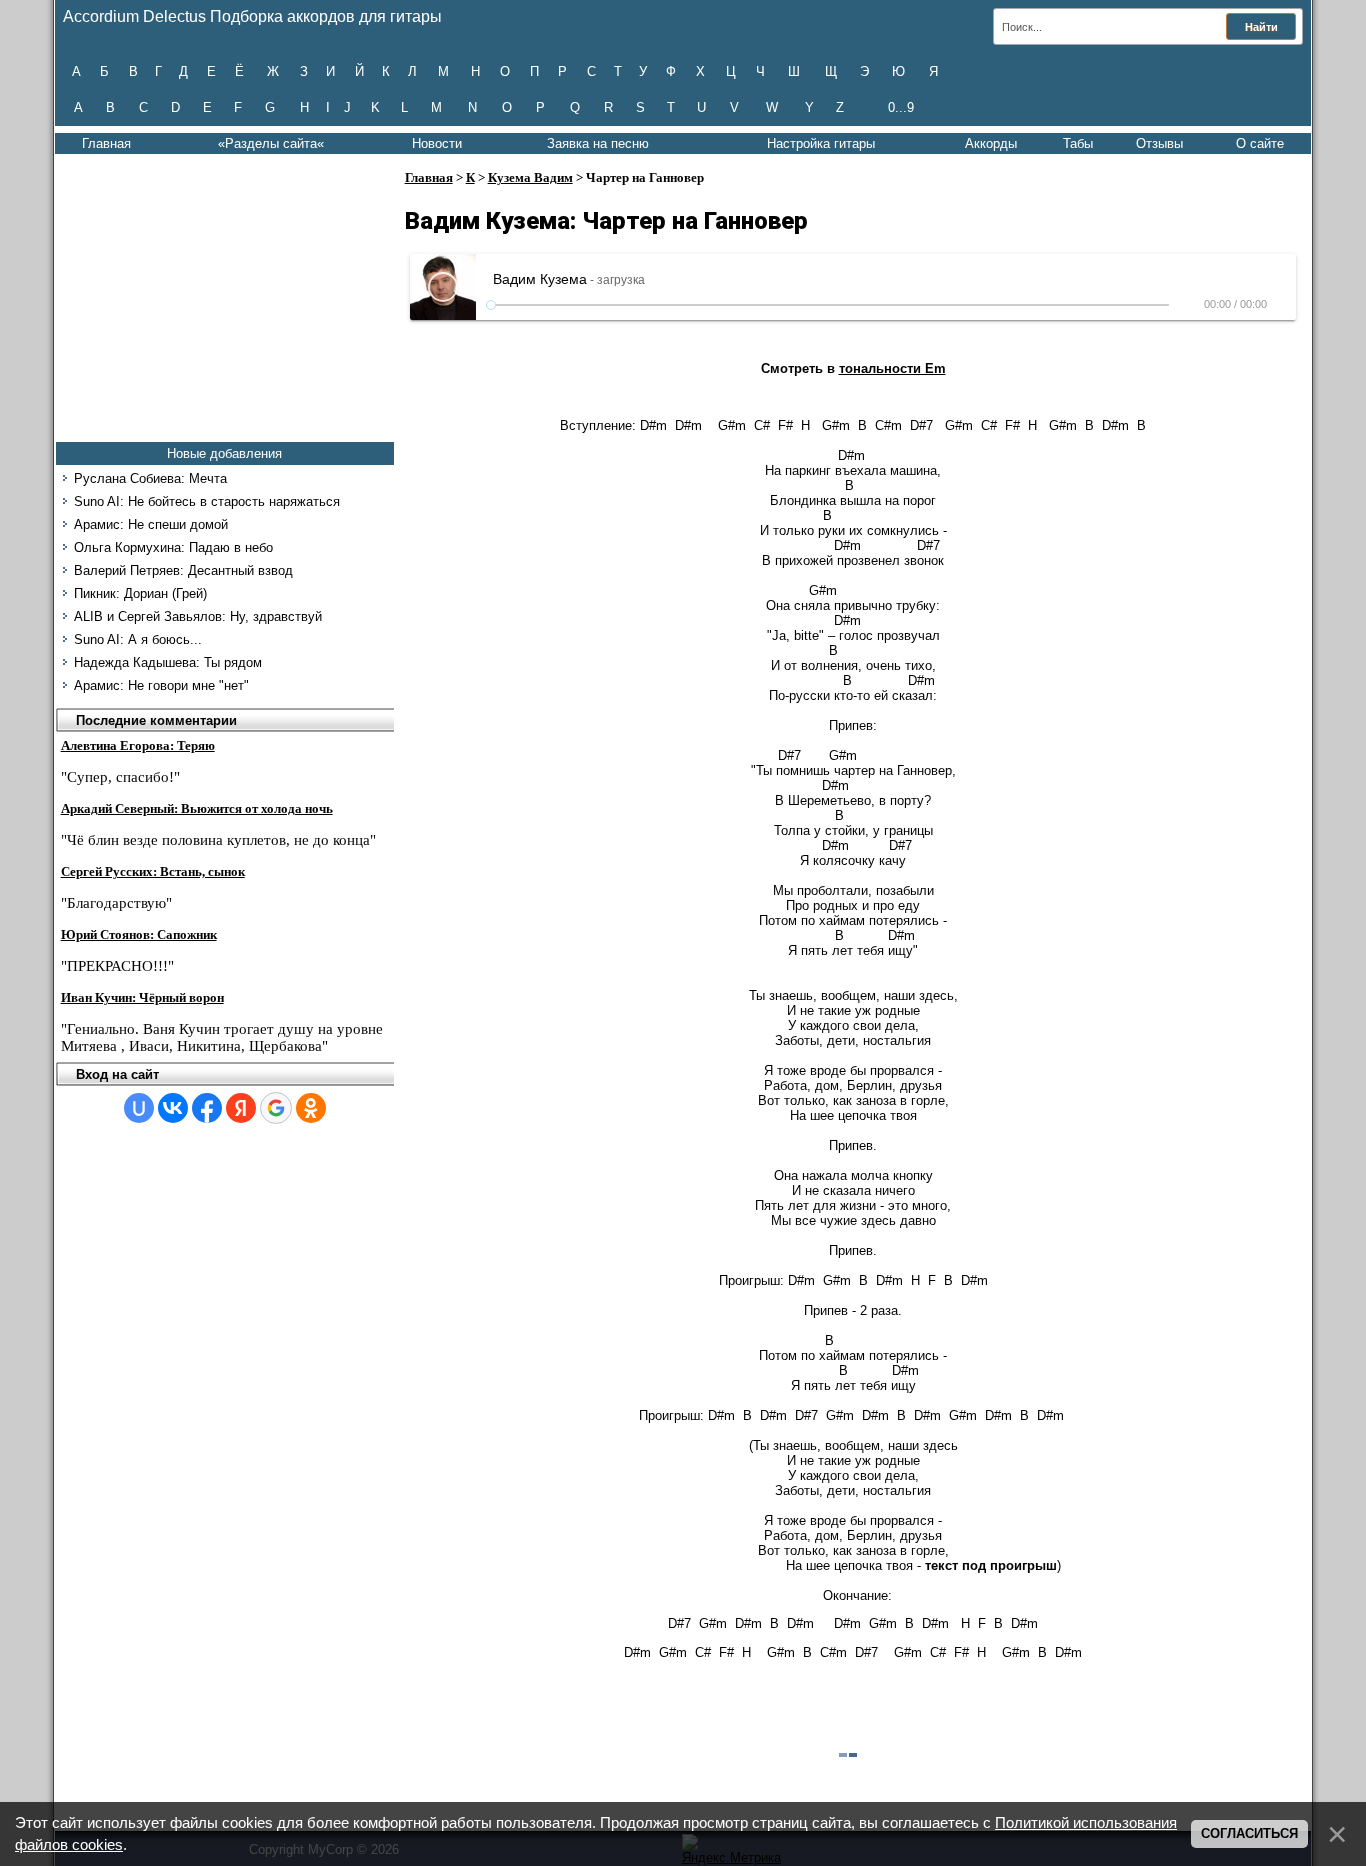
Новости (437, 143)
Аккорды (991, 143)
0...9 (901, 107)
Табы (1078, 143)
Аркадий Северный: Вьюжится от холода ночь (197, 808)
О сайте (1260, 143)
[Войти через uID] (139, 1108)
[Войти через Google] (276, 1108)
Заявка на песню (598, 143)
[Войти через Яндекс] (241, 1108)
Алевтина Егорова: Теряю (138, 745)
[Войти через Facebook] (207, 1108)
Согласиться (1249, 1833)
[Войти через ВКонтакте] (173, 1108)
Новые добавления (224, 453)
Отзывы (1159, 143)
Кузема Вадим (530, 177)
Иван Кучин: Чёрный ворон (142, 997)
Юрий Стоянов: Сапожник (139, 934)
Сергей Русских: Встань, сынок (153, 871)
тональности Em (892, 368)
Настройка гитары (821, 143)
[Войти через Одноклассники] (311, 1108)
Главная (106, 143)
